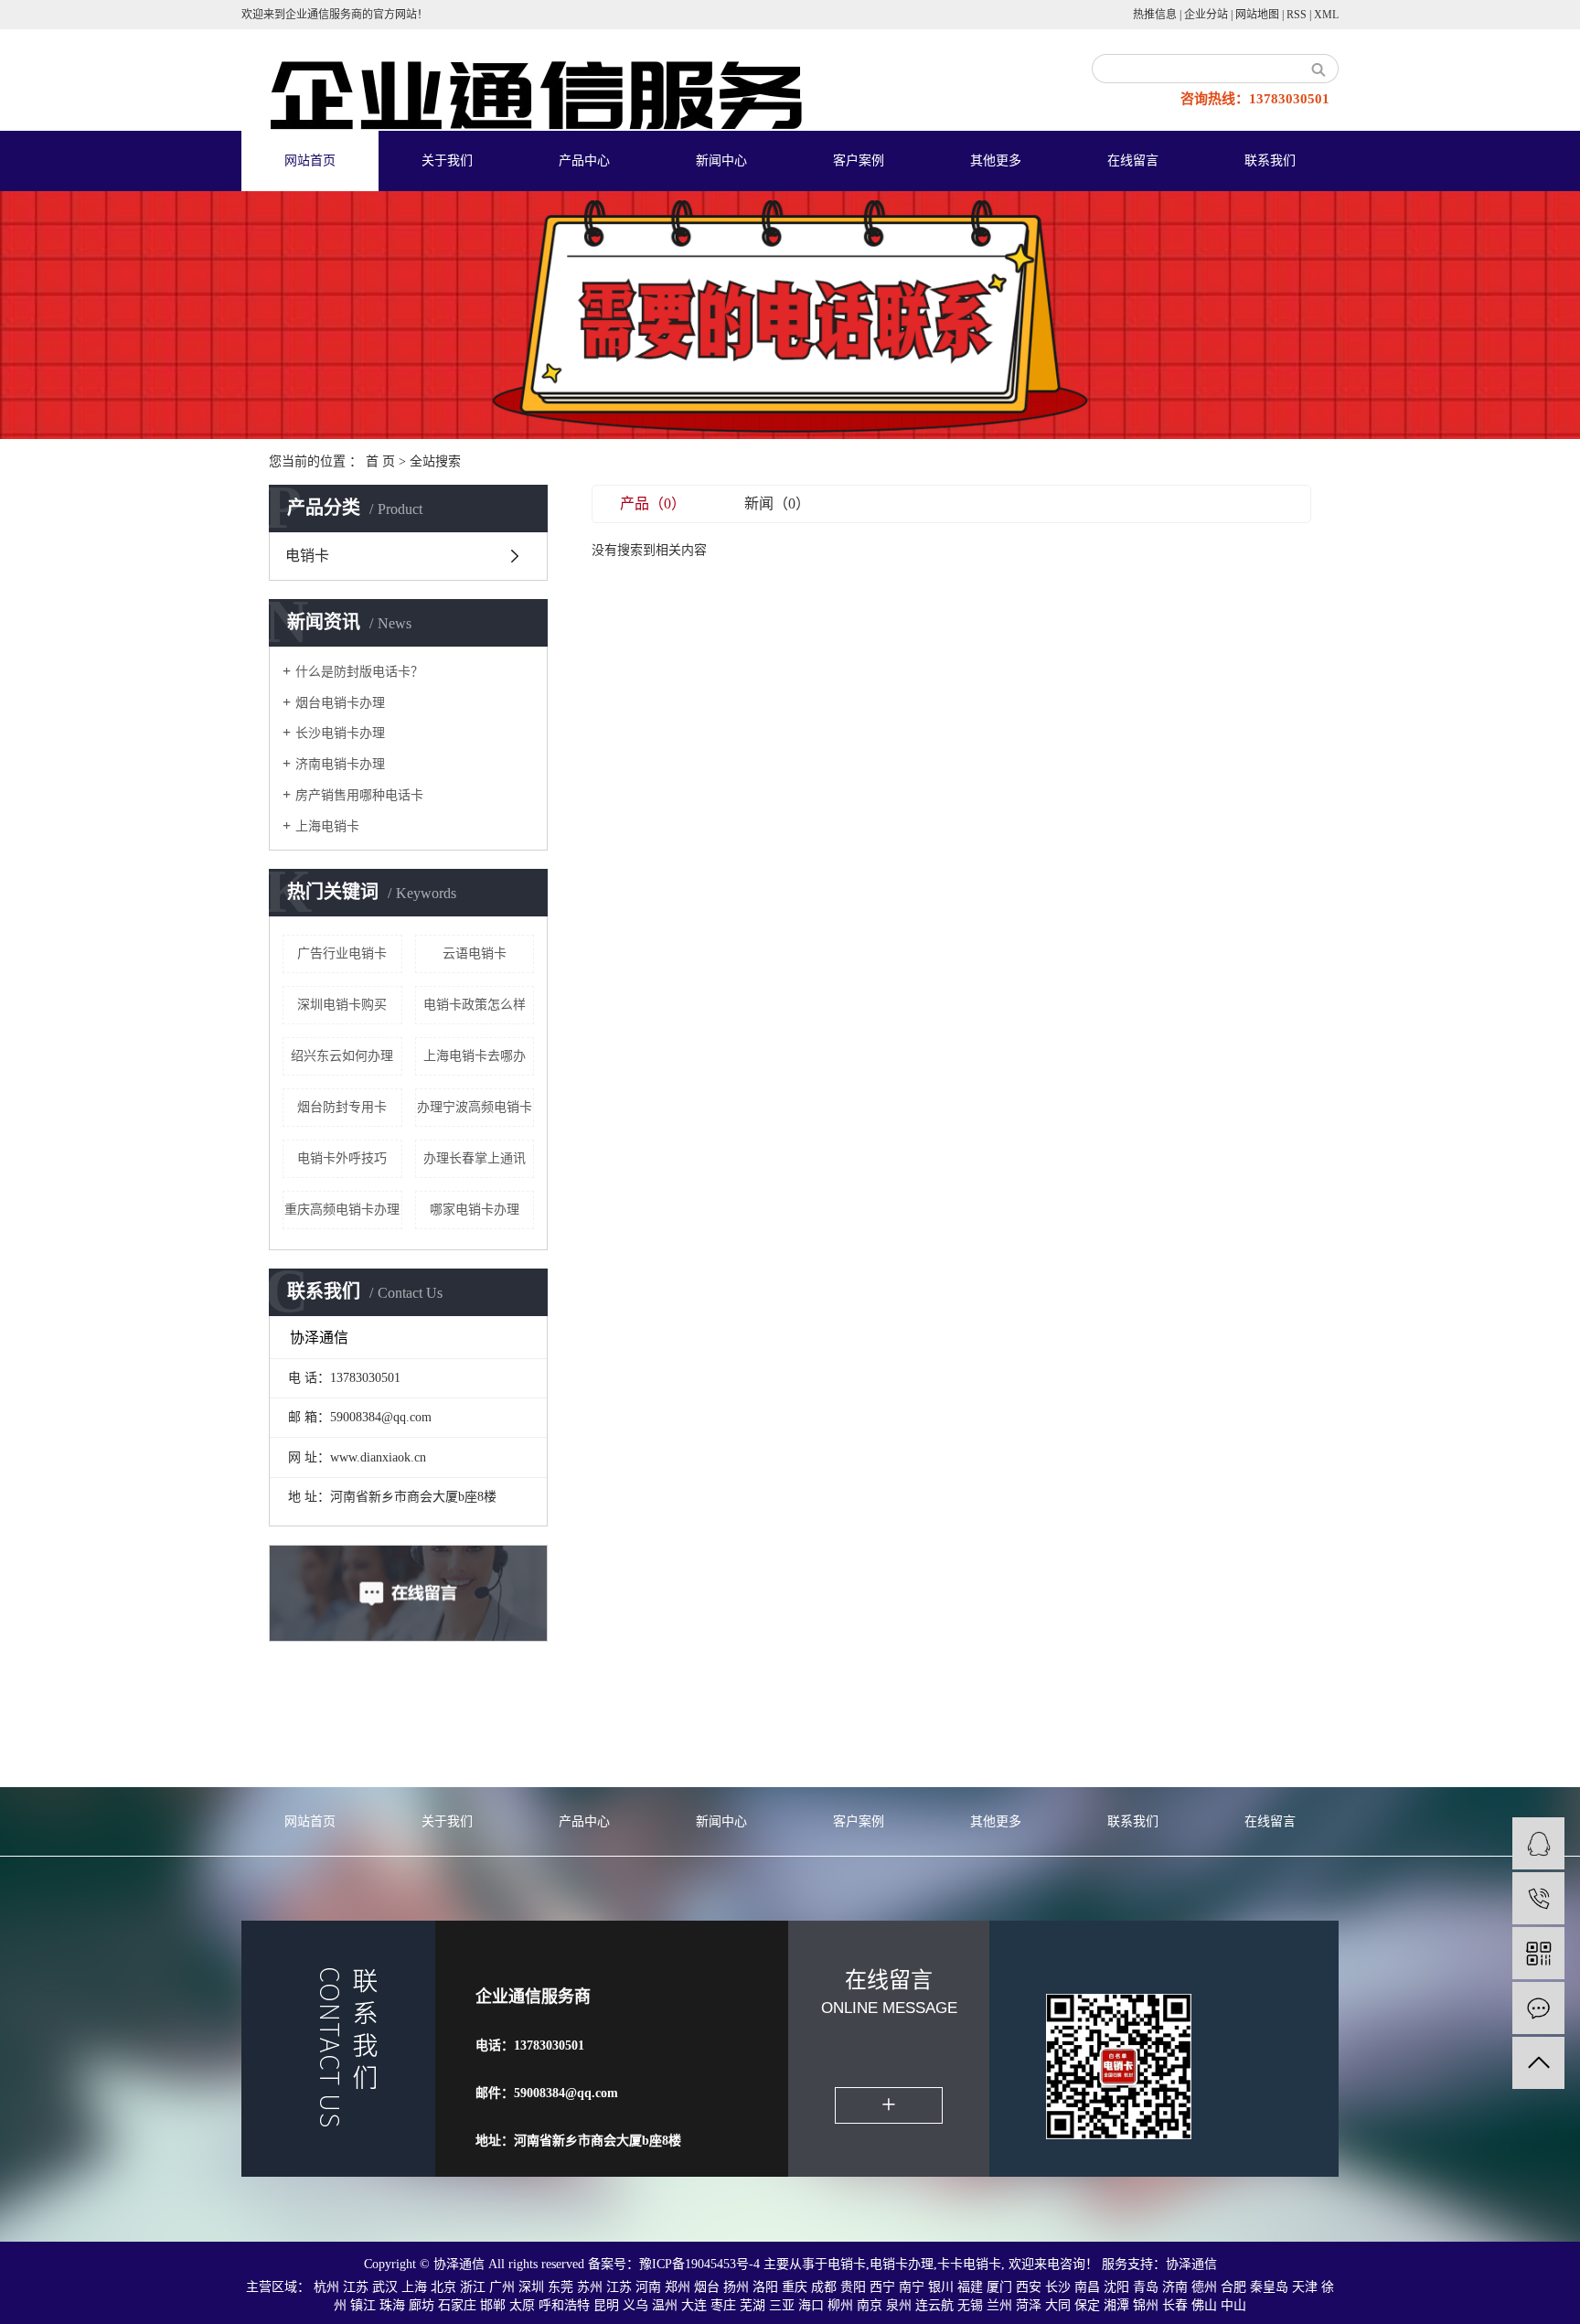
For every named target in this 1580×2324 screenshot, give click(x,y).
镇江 (363, 2305)
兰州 (999, 2305)
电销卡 (307, 556)
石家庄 (457, 2305)
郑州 (678, 2287)
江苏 (356, 2287)
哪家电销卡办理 (475, 1210)
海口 (811, 2305)
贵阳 (853, 2287)
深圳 (531, 2287)
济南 (1175, 2287)
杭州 (326, 2287)
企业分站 (1206, 15)
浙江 (473, 2287)
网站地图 (1257, 15)
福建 (970, 2287)
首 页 (380, 461)
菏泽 (1029, 2305)
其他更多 (996, 161)
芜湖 (753, 2305)
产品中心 (584, 161)
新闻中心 (721, 161)
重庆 (795, 2287)
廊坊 (422, 2305)
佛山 (1204, 2305)
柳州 (840, 2305)
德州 (1204, 2287)
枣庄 (723, 2305)
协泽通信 (1191, 2264)
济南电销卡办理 (340, 764)
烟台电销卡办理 (340, 703)
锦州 (1146, 2305)
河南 (648, 2287)
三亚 (782, 2305)
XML (1326, 15)
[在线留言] (1538, 2008)
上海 (414, 2287)
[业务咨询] (1538, 1843)
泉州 (899, 2305)
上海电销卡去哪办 (475, 1056)
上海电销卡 (327, 826)
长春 (1175, 2305)
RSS (1297, 15)
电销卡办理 (902, 2264)
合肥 (1233, 2287)
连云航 (934, 2305)
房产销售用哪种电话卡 (359, 795)
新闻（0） (777, 503)
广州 (502, 2287)
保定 (1087, 2305)
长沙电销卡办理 (340, 733)
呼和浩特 (564, 2305)
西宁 (882, 2287)
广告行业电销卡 (342, 953)
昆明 (606, 2305)
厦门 (999, 2287)
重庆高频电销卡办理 (342, 1210)
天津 (1305, 2287)
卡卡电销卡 (969, 2264)
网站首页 (310, 161)
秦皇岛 (1269, 2287)
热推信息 (1155, 15)
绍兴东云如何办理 (342, 1056)
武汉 (385, 2287)
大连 (694, 2305)
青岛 (1146, 2287)
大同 (1058, 2305)
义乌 (635, 2305)
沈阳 (1116, 2287)
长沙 (1058, 2287)
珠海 (392, 2305)
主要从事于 (795, 2264)
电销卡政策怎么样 (475, 1005)
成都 (824, 2287)
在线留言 (1133, 161)
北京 (443, 2287)
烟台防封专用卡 (342, 1107)
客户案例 (859, 161)
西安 (1029, 2287)
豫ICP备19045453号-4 (701, 2264)
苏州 (590, 2287)
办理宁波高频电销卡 (475, 1107)
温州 (665, 2305)
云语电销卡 (475, 953)
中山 (1233, 2305)
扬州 (736, 2287)
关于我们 (447, 161)
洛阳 (765, 2287)
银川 (941, 2287)
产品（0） (653, 503)
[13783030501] (1538, 1898)
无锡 (970, 2305)
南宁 (912, 2287)
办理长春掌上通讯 (475, 1158)
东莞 (560, 2287)
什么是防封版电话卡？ (359, 672)
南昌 (1087, 2287)
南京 (870, 2305)
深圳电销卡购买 (342, 1005)
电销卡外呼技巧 (342, 1158)
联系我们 (1270, 161)
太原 (522, 2305)
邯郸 (493, 2305)
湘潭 (1116, 2305)
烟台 (707, 2287)
